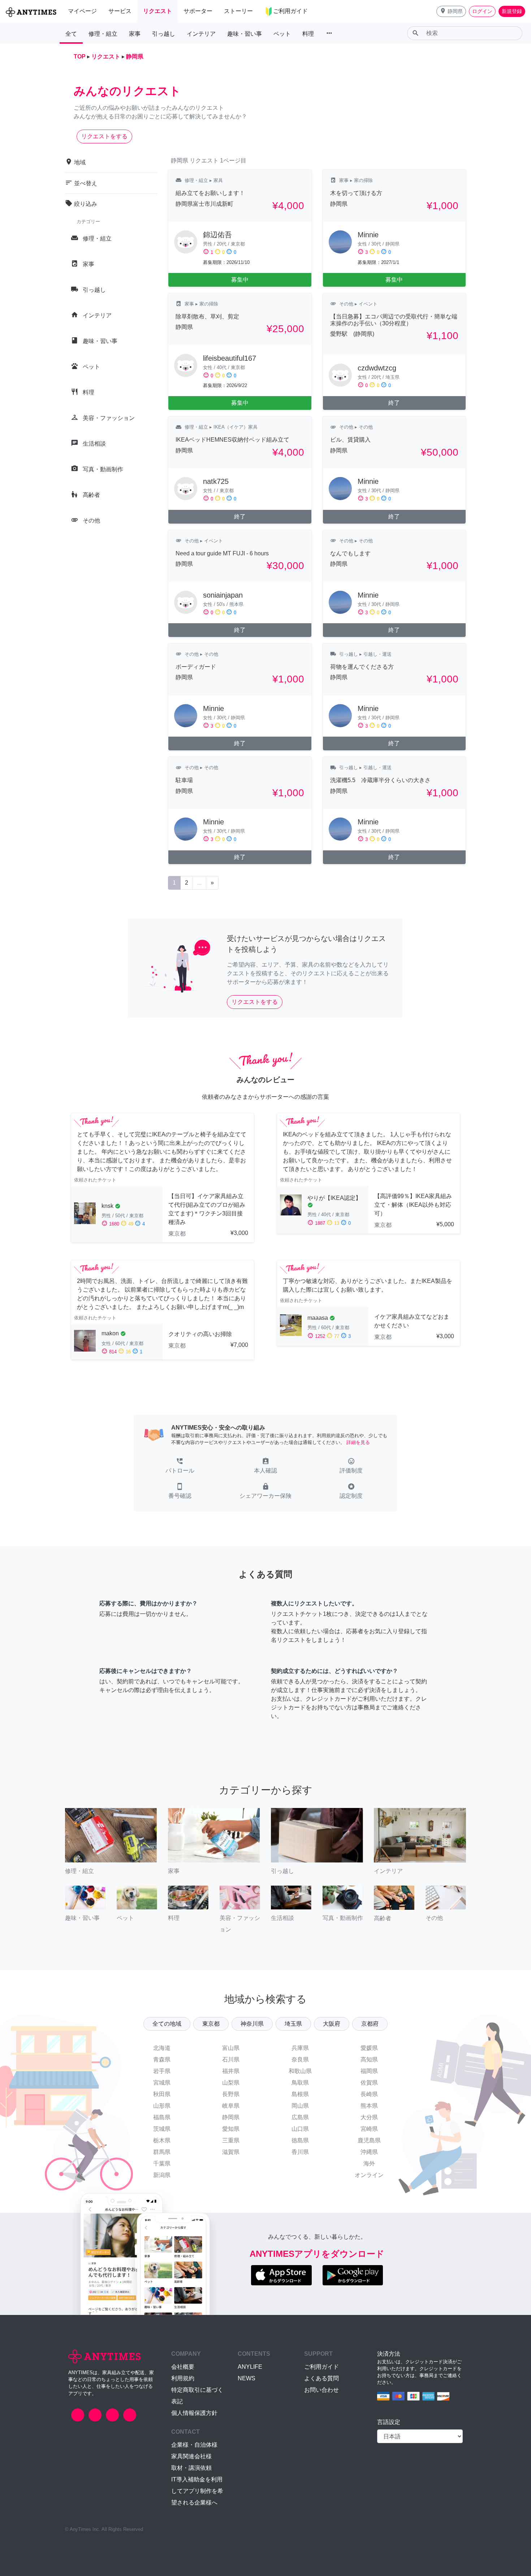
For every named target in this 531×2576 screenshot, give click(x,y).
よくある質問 (321, 2378)
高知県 (369, 2059)
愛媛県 (369, 2048)
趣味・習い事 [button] (245, 34)
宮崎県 (369, 2129)
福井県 (231, 2071)
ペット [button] (282, 34)
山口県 (300, 2129)
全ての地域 (167, 2024)
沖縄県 (369, 2152)
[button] (451, 11)
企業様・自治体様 (194, 2445)
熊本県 (369, 2106)
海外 (369, 2163)
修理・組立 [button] (103, 34)
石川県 (231, 2059)
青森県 (162, 2059)
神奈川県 (252, 2024)
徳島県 (300, 2140)
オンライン (369, 2175)
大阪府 (332, 2024)
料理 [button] (308, 34)
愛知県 (231, 2129)
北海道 (162, 2048)
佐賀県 (369, 2083)
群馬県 (162, 2152)
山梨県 (231, 2083)
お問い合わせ (321, 2390)
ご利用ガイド (321, 2367)
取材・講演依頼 (191, 2468)
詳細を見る (358, 1442)
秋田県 (162, 2094)
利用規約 (183, 2378)
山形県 (162, 2106)
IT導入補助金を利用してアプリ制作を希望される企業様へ (197, 2491)
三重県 (231, 2140)
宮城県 (162, 2083)
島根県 (300, 2094)
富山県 (231, 2048)
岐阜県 (231, 2106)
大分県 (369, 2117)
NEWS (247, 2378)
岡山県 (300, 2106)
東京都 (211, 2024)
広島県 (300, 2117)
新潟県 (162, 2175)
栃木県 (162, 2140)
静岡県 (231, 2117)
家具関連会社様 (191, 2456)
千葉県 (162, 2163)
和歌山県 (300, 2071)
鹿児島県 (369, 2140)
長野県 (231, 2094)
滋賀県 (231, 2152)
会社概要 (183, 2367)
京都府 (370, 2024)
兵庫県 (300, 2048)
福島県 (162, 2117)
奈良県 (300, 2059)
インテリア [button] (201, 34)
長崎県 (369, 2094)
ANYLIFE (250, 2367)
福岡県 (369, 2071)
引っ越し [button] (164, 34)
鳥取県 (300, 2083)
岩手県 (162, 2071)
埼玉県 (293, 2024)
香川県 (300, 2152)
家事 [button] (135, 34)
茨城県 (162, 2129)
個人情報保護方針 (194, 2413)
